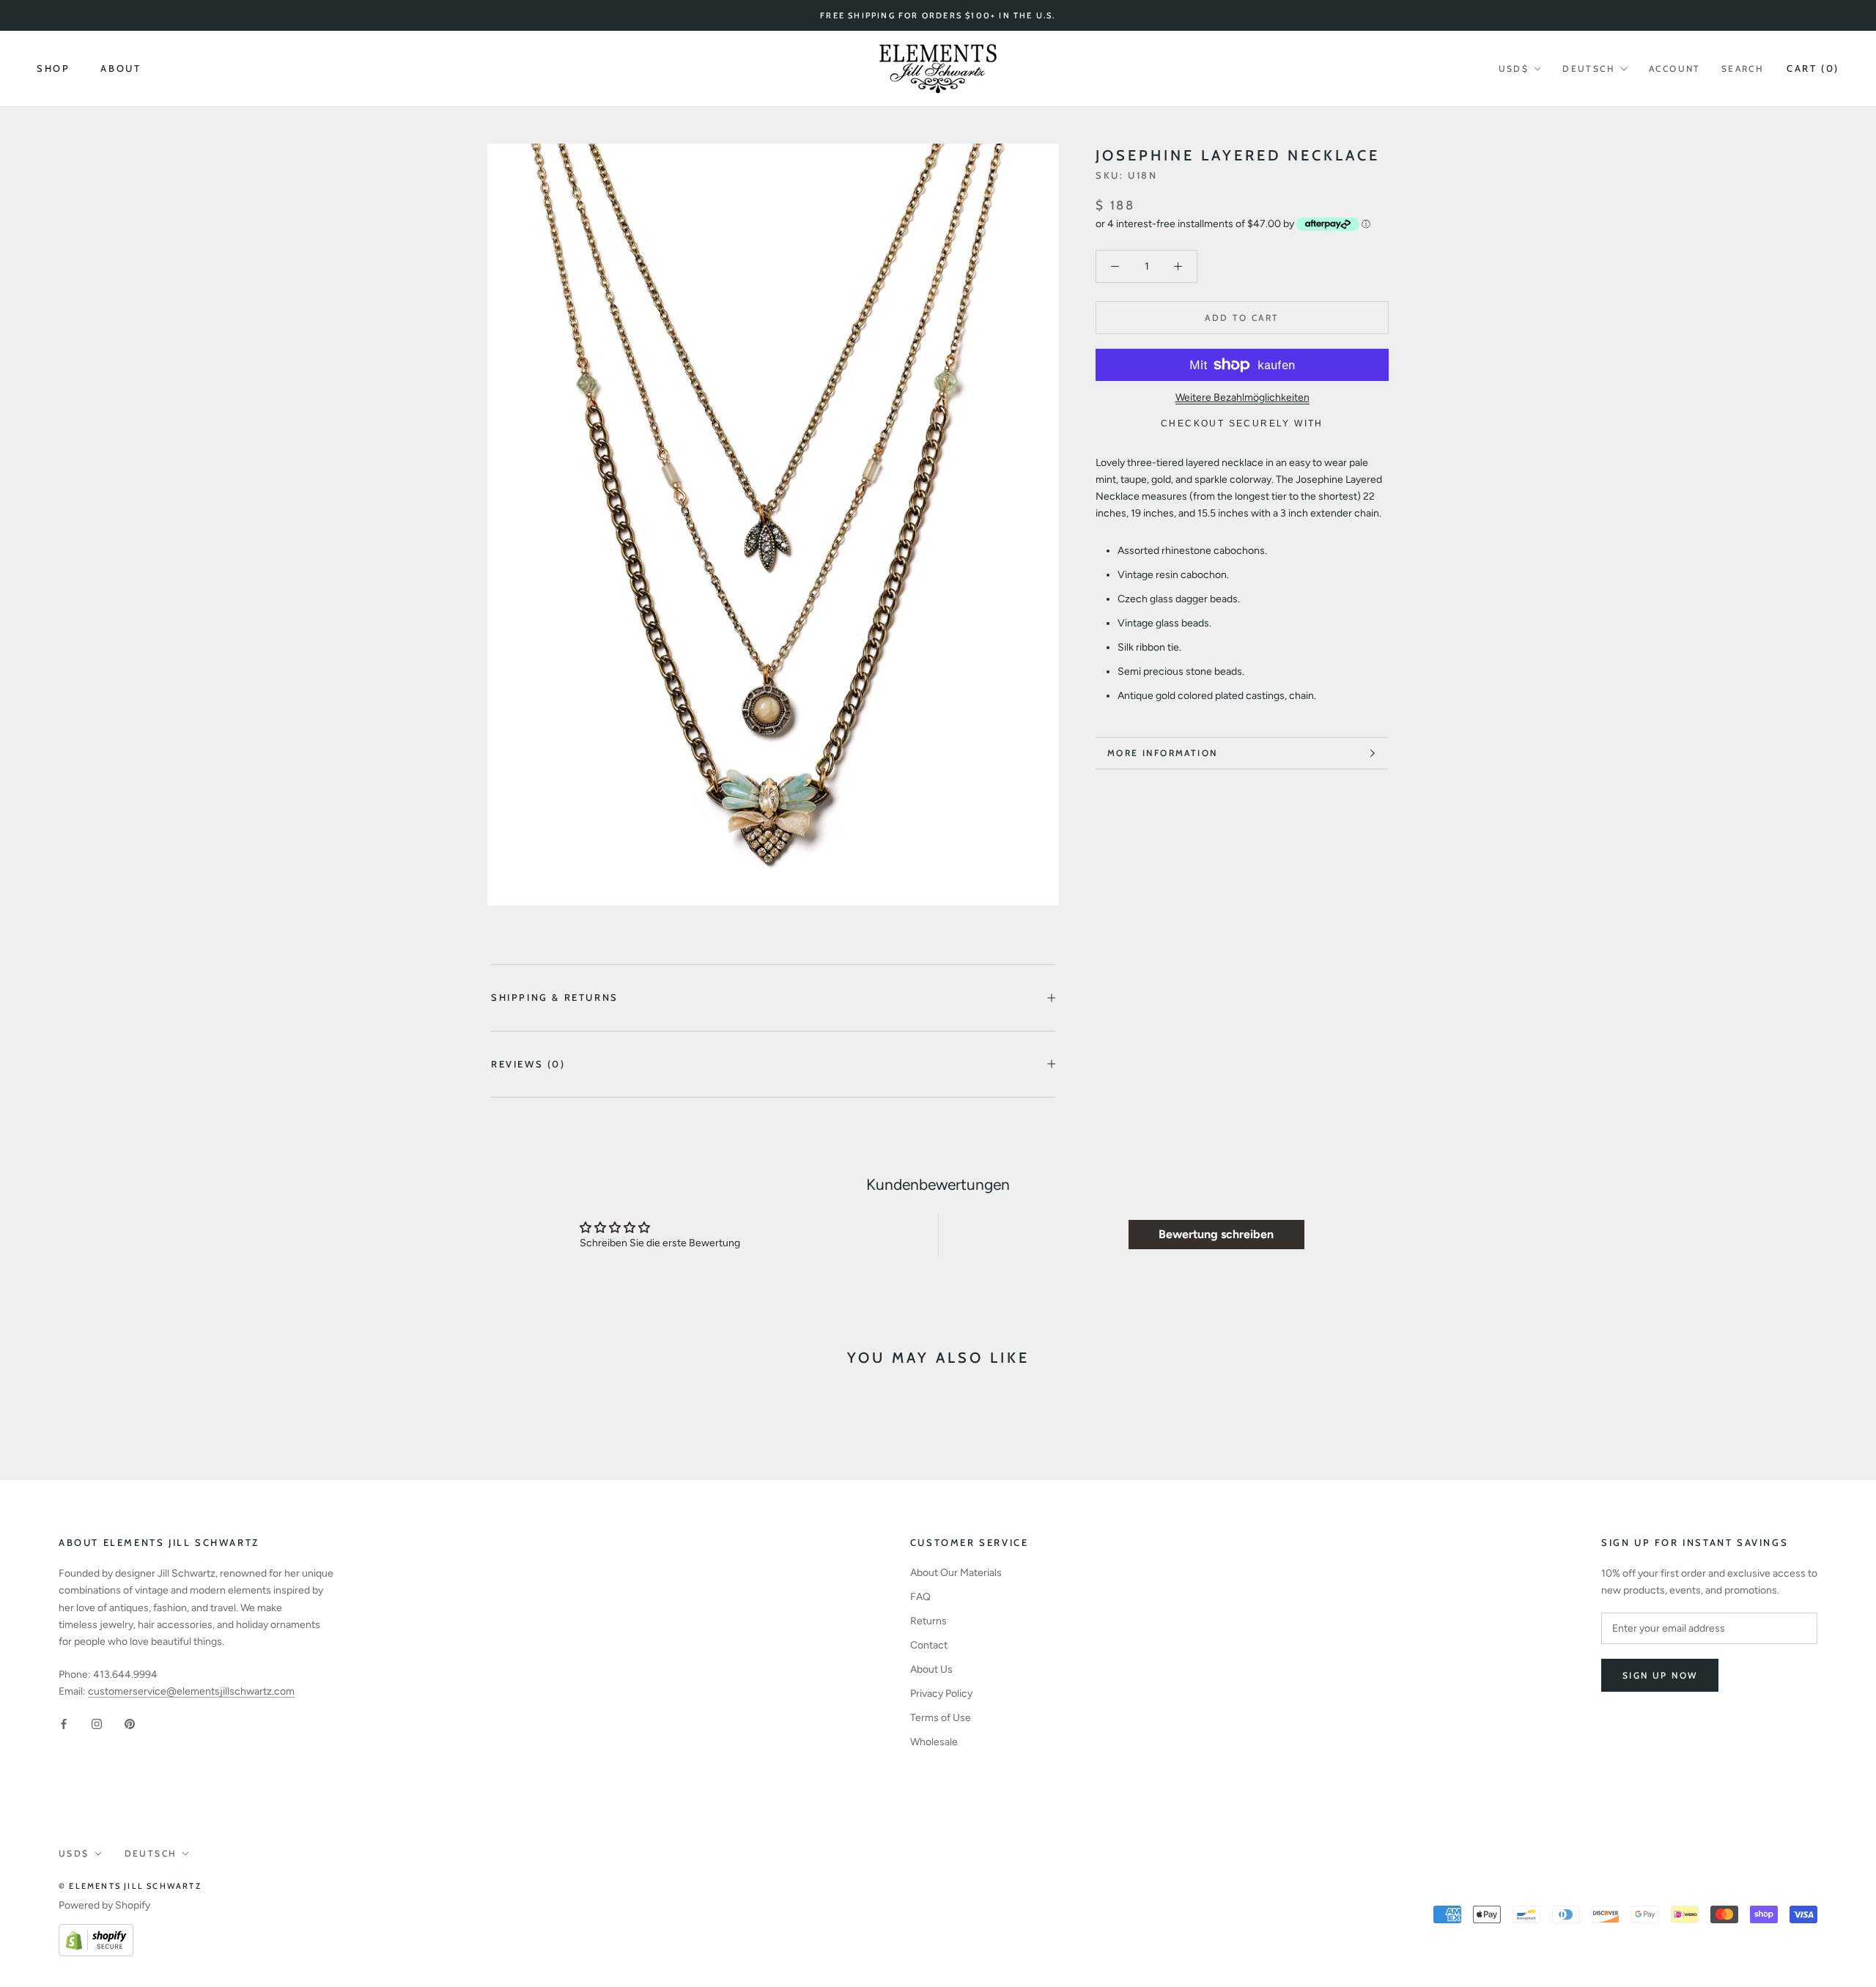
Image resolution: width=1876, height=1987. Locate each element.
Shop (53, 69)
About (121, 69)
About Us (931, 1669)
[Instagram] (97, 1723)
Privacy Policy (941, 1694)
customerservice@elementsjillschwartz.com (191, 1691)
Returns (928, 1621)
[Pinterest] (130, 1723)
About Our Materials (956, 1573)
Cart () (1813, 68)
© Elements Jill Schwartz (130, 1886)
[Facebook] (64, 1723)
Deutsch (1589, 69)
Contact (929, 1645)
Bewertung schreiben (1216, 1234)
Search (1743, 69)
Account (1675, 69)
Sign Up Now (1660, 1675)
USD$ (1514, 69)
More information (1162, 753)
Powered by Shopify (104, 1905)
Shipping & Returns (555, 997)
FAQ (920, 1597)
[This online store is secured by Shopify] (96, 1932)
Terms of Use (941, 1718)
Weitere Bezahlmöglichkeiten (1242, 397)
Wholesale (934, 1742)
